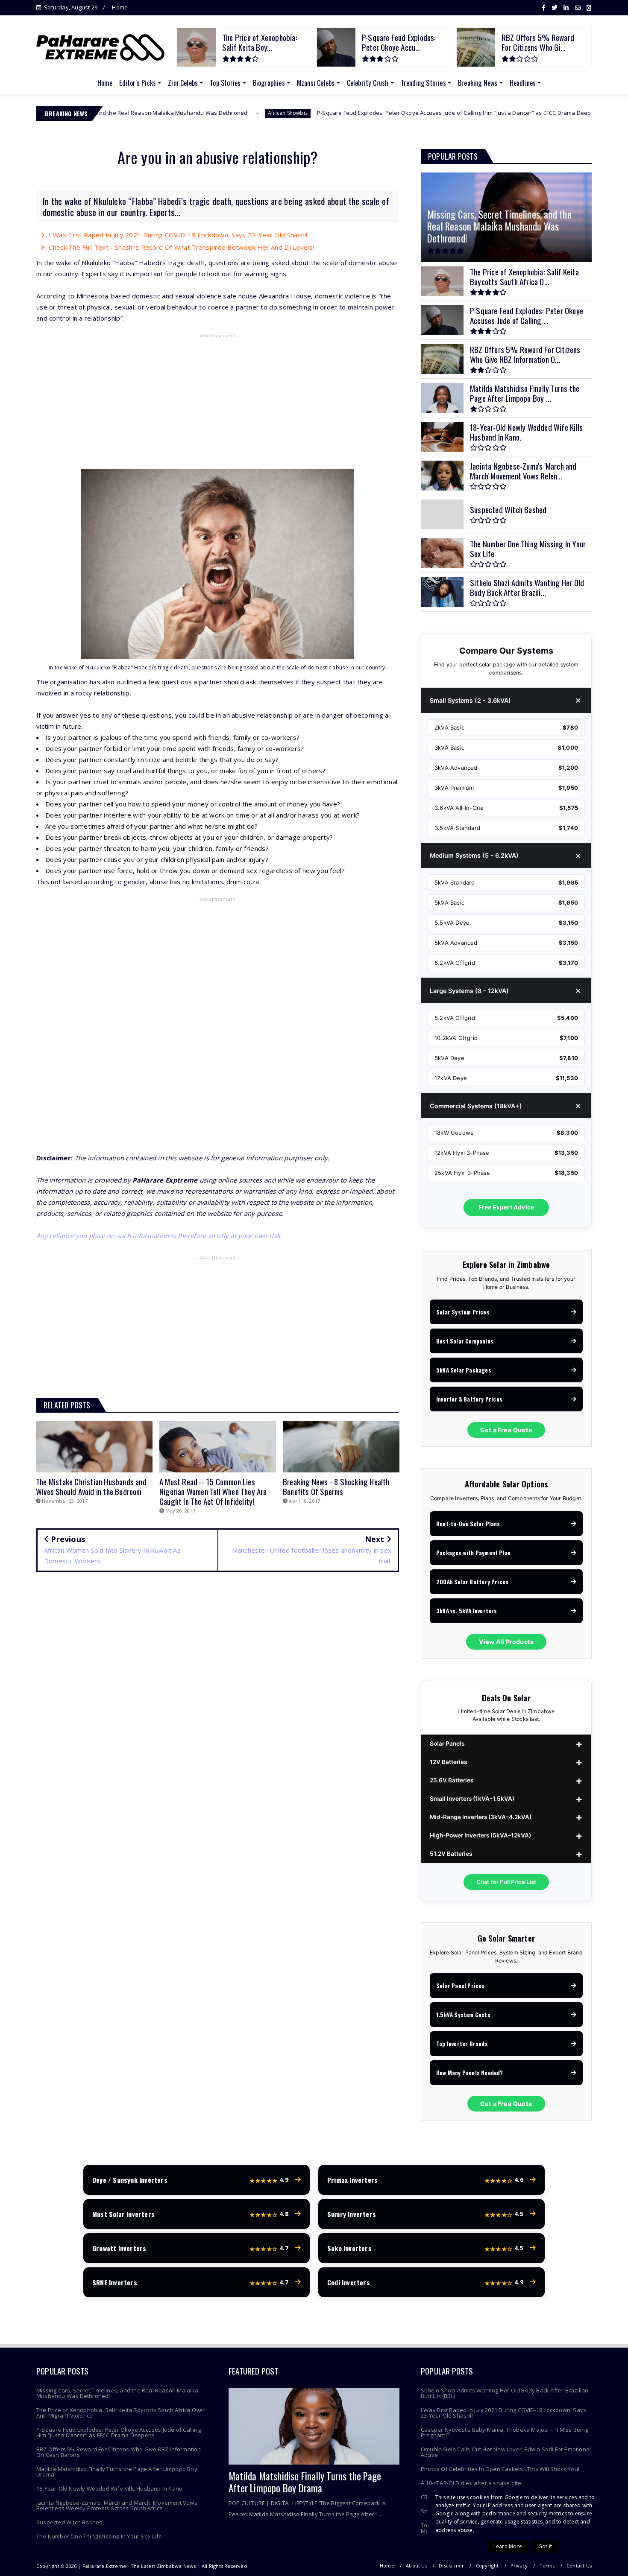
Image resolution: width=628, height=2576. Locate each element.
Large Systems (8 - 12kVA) (469, 991)
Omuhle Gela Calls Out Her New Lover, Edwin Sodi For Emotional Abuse (506, 2452)
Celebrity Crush (368, 83)
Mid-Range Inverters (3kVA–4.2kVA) (481, 1817)
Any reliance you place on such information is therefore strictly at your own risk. (159, 1235)
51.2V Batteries (451, 1854)
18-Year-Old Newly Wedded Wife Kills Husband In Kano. (110, 2488)
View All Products (506, 1642)
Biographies (269, 83)
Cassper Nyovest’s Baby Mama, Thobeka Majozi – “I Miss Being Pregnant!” (505, 2432)
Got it (545, 2546)
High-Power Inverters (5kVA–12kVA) (480, 1835)
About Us (417, 2566)
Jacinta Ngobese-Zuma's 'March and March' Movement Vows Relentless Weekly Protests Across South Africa (117, 2505)
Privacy (519, 2566)
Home (120, 7)
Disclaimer (451, 2566)
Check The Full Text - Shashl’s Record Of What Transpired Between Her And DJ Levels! (181, 247)
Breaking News (478, 83)
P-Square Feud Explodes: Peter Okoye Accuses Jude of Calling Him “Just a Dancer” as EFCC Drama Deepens (357, 113)
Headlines (523, 83)
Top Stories (225, 83)
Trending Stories (423, 83)
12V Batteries (448, 1762)
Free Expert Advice (506, 1207)
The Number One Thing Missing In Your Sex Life (99, 2536)
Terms (547, 2566)
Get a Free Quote (506, 1430)
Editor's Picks (138, 83)
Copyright (487, 2566)
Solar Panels (447, 1744)
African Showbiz (185, 113)
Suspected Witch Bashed (69, 2522)
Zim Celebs (183, 83)
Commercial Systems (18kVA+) (476, 1106)
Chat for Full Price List (506, 1882)
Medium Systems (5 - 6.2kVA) (474, 855)
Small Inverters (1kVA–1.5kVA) (472, 1799)
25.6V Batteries (452, 1780)
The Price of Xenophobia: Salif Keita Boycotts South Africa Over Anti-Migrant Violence (121, 2413)
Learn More (508, 2546)
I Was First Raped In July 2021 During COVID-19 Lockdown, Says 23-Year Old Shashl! (178, 235)
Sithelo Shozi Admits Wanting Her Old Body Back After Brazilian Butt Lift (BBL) (505, 2393)
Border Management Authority (555, 113)
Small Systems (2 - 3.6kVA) (470, 700)
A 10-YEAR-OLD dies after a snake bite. (472, 2483)
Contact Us (579, 2566)
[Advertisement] (218, 403)
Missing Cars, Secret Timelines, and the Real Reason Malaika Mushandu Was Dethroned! (117, 2393)
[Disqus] (218, 1702)
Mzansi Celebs (316, 83)
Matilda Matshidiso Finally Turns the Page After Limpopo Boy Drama (117, 2472)
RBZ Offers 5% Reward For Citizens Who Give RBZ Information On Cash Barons (119, 2452)
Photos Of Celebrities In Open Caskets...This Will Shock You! (500, 2469)
